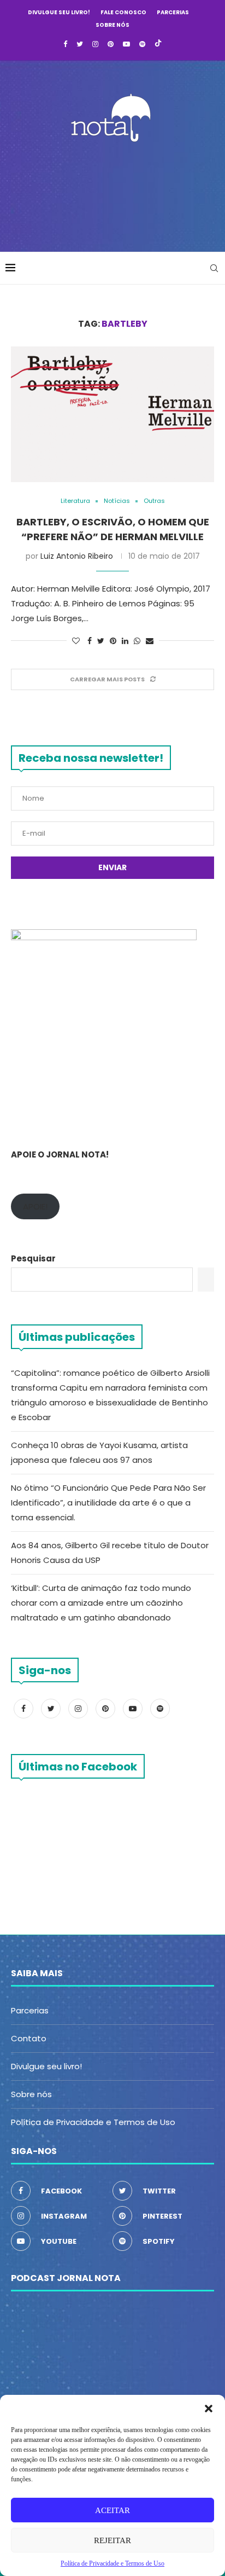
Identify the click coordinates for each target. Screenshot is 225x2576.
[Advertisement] (115, 194)
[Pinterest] (111, 44)
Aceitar (112, 2510)
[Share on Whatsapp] (137, 641)
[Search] (214, 268)
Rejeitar (112, 2540)
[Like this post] (76, 641)
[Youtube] (126, 44)
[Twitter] (80, 44)
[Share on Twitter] (101, 641)
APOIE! (35, 1206)
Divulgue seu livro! (59, 12)
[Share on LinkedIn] (125, 641)
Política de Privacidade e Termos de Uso (93, 2122)
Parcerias (173, 12)
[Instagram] (95, 44)
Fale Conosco (123, 12)
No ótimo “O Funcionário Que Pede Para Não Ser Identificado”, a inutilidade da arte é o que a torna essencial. (108, 1503)
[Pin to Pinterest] (113, 641)
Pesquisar (33, 1258)
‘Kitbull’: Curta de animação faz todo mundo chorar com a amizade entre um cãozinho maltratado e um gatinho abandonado (101, 1603)
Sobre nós (112, 25)
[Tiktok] (158, 44)
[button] (209, 2409)
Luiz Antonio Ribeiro (77, 556)
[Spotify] (142, 44)
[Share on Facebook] (90, 641)
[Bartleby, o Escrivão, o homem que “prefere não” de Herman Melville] (112, 414)
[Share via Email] (150, 641)
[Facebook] (65, 44)
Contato (29, 2038)
